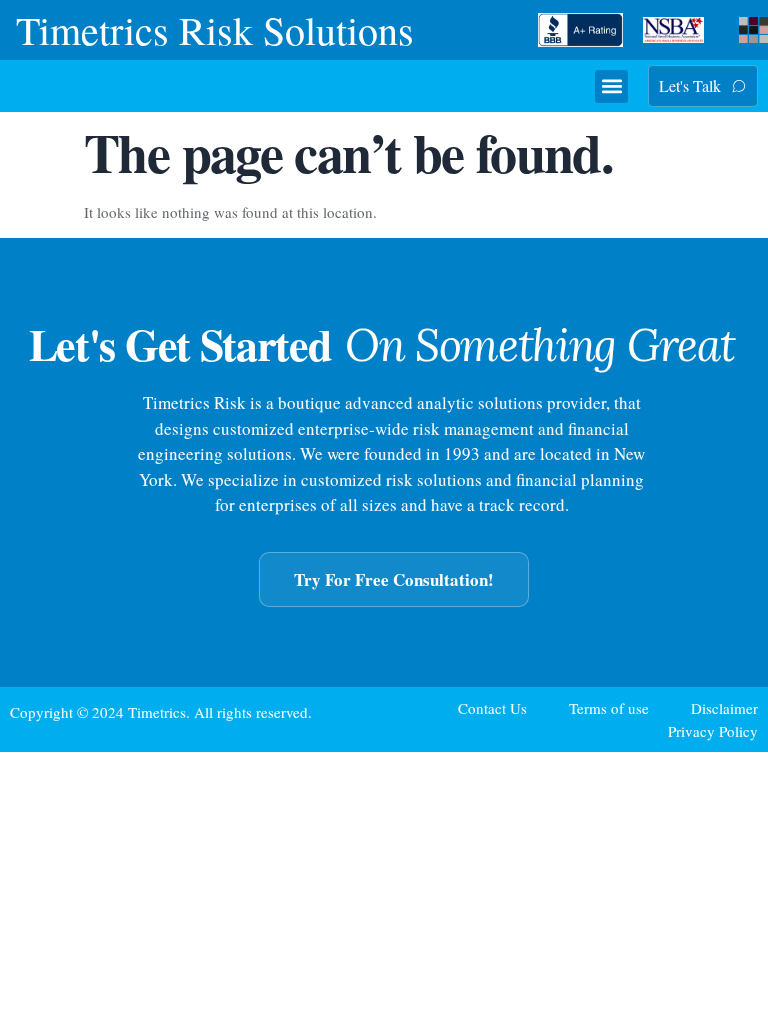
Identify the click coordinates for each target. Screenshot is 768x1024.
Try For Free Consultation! (394, 579)
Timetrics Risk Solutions (215, 29)
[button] (611, 86)
